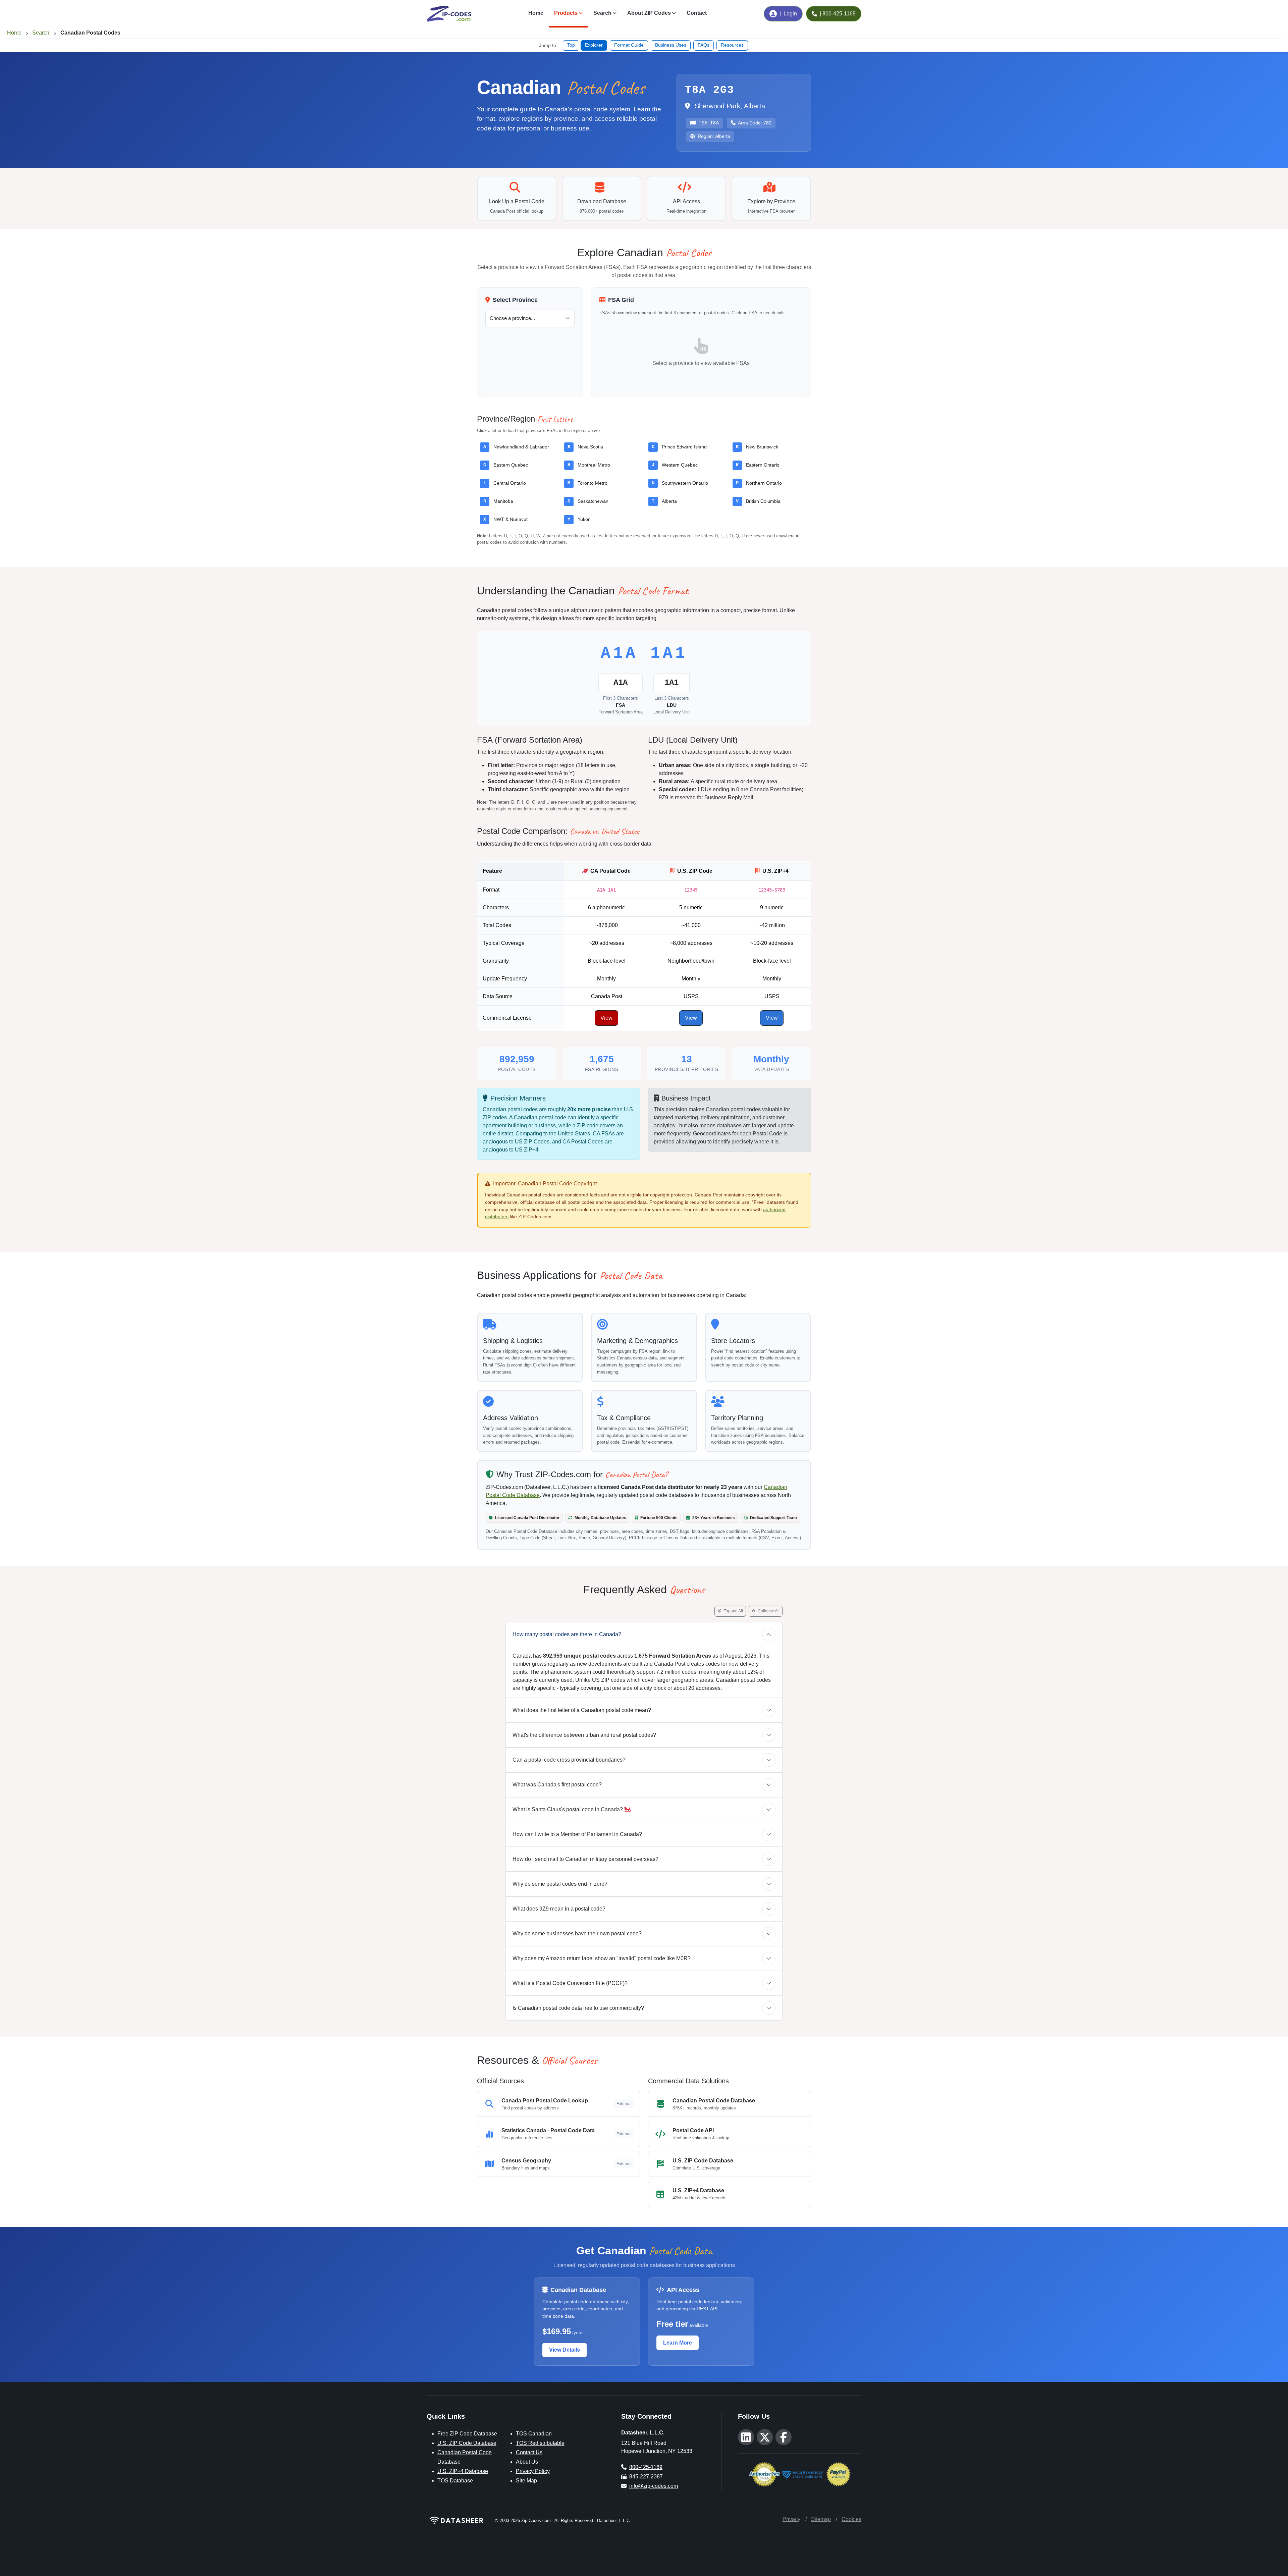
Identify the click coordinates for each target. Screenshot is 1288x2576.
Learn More (678, 2343)
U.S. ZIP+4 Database (463, 2471)
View (606, 1018)
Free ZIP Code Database (467, 2434)
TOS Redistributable (540, 2443)
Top (571, 45)
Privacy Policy (533, 2471)
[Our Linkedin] (746, 2437)
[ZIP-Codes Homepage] (457, 2520)
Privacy (791, 2519)
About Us (527, 2462)
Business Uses (671, 45)
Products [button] (566, 13)
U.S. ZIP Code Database (467, 2443)
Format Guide (629, 45)
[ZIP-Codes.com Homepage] (449, 14)
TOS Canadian (534, 2434)
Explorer (594, 45)
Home (536, 13)
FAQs (704, 45)
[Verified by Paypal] (838, 2474)
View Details (565, 2350)
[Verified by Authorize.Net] (764, 2474)
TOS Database (455, 2481)
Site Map (526, 2481)
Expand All (733, 1611)
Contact (697, 13)
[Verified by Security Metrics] (803, 2474)
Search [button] (602, 13)
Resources (732, 45)
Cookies (851, 2519)
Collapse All (768, 1611)
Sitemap (821, 2519)
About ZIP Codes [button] (649, 13)
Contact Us (529, 2452)
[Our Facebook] (784, 2437)
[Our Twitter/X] (765, 2437)
